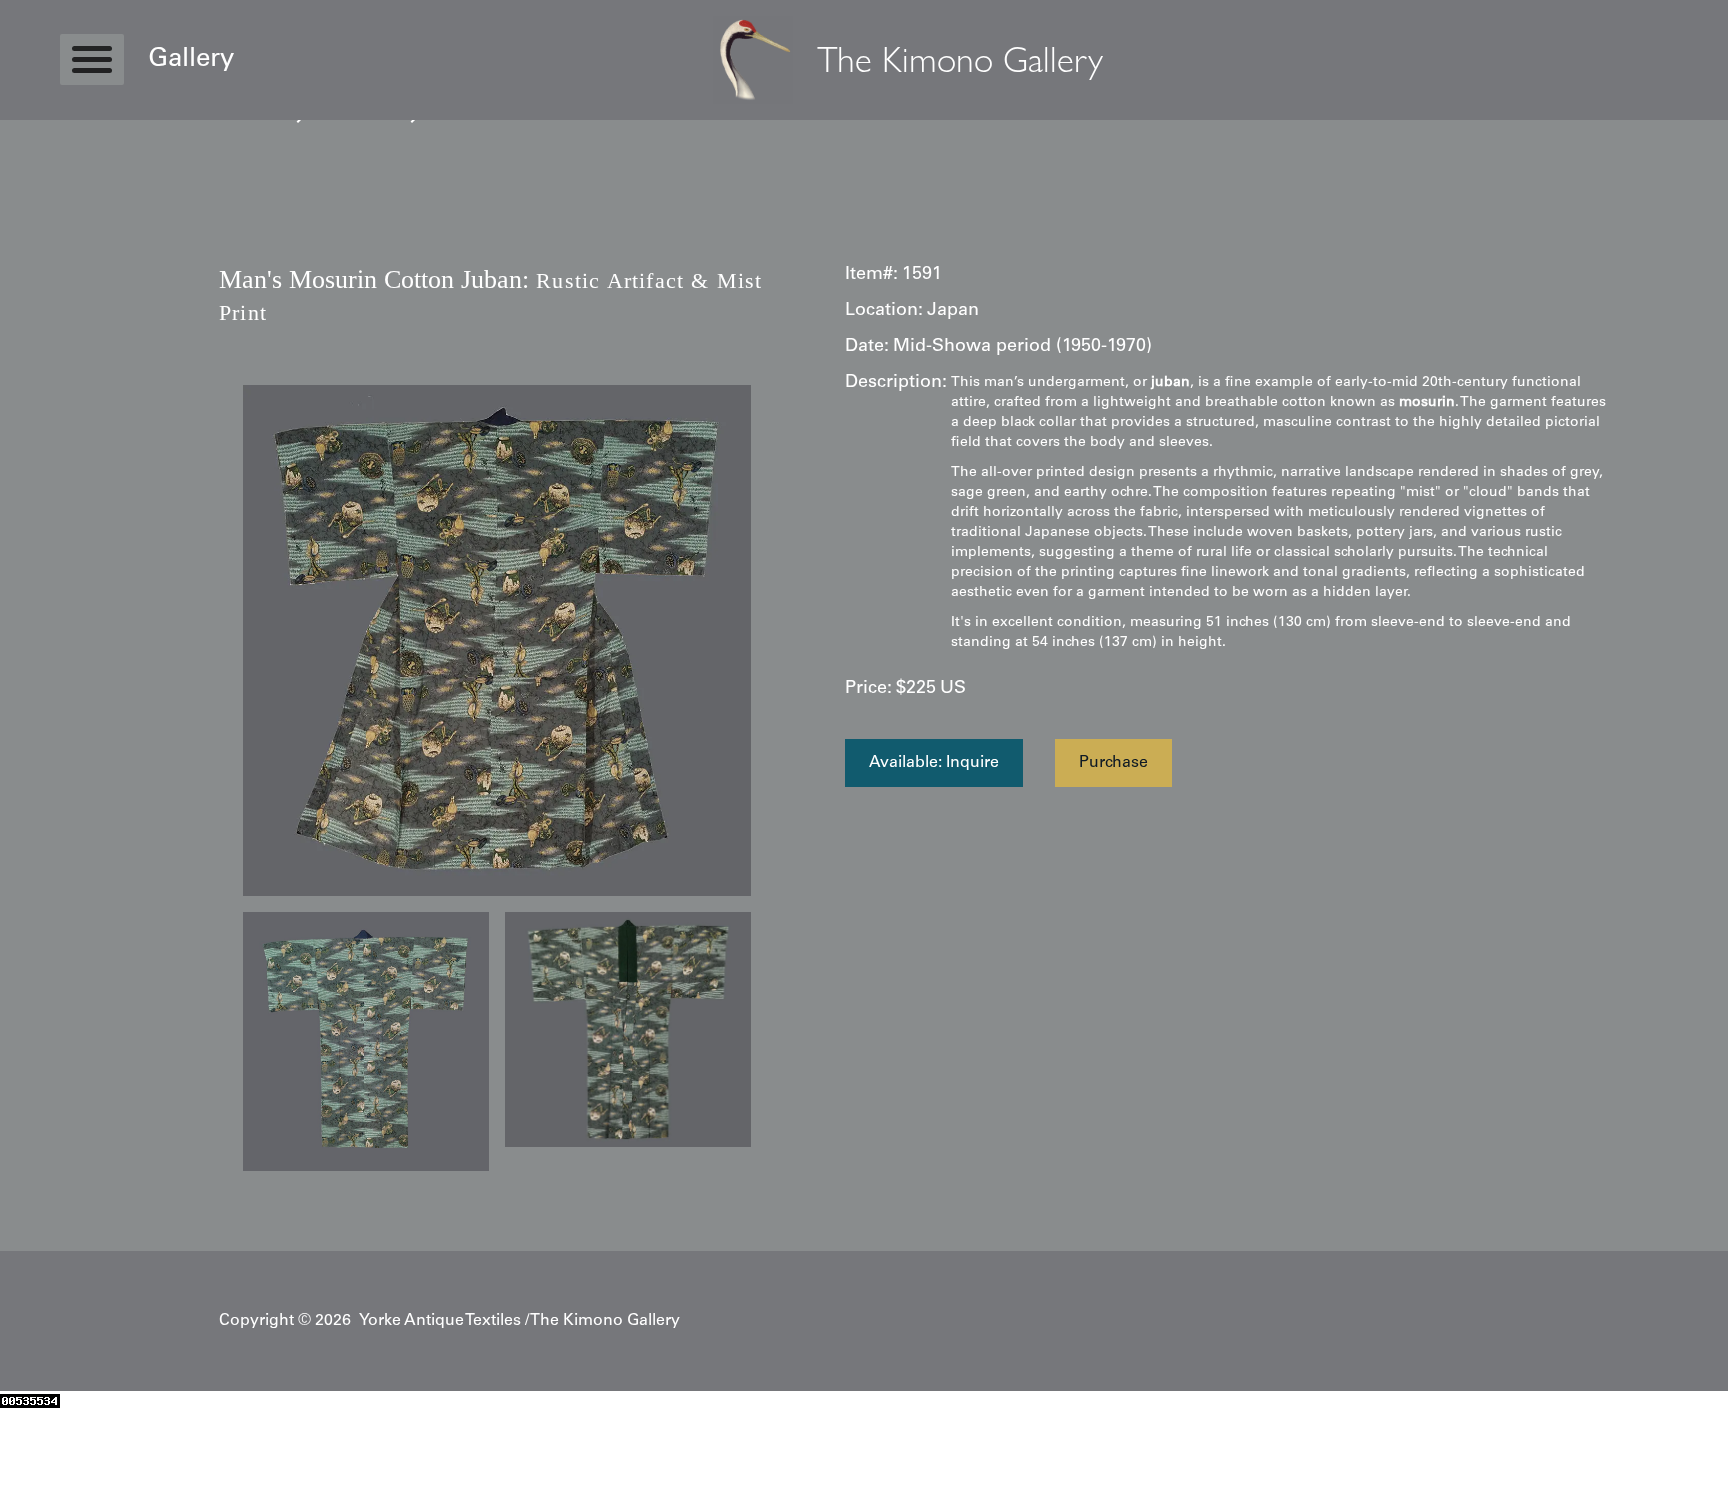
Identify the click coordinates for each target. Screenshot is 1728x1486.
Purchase (1113, 763)
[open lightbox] (497, 641)
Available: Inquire (934, 763)
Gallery (191, 60)
